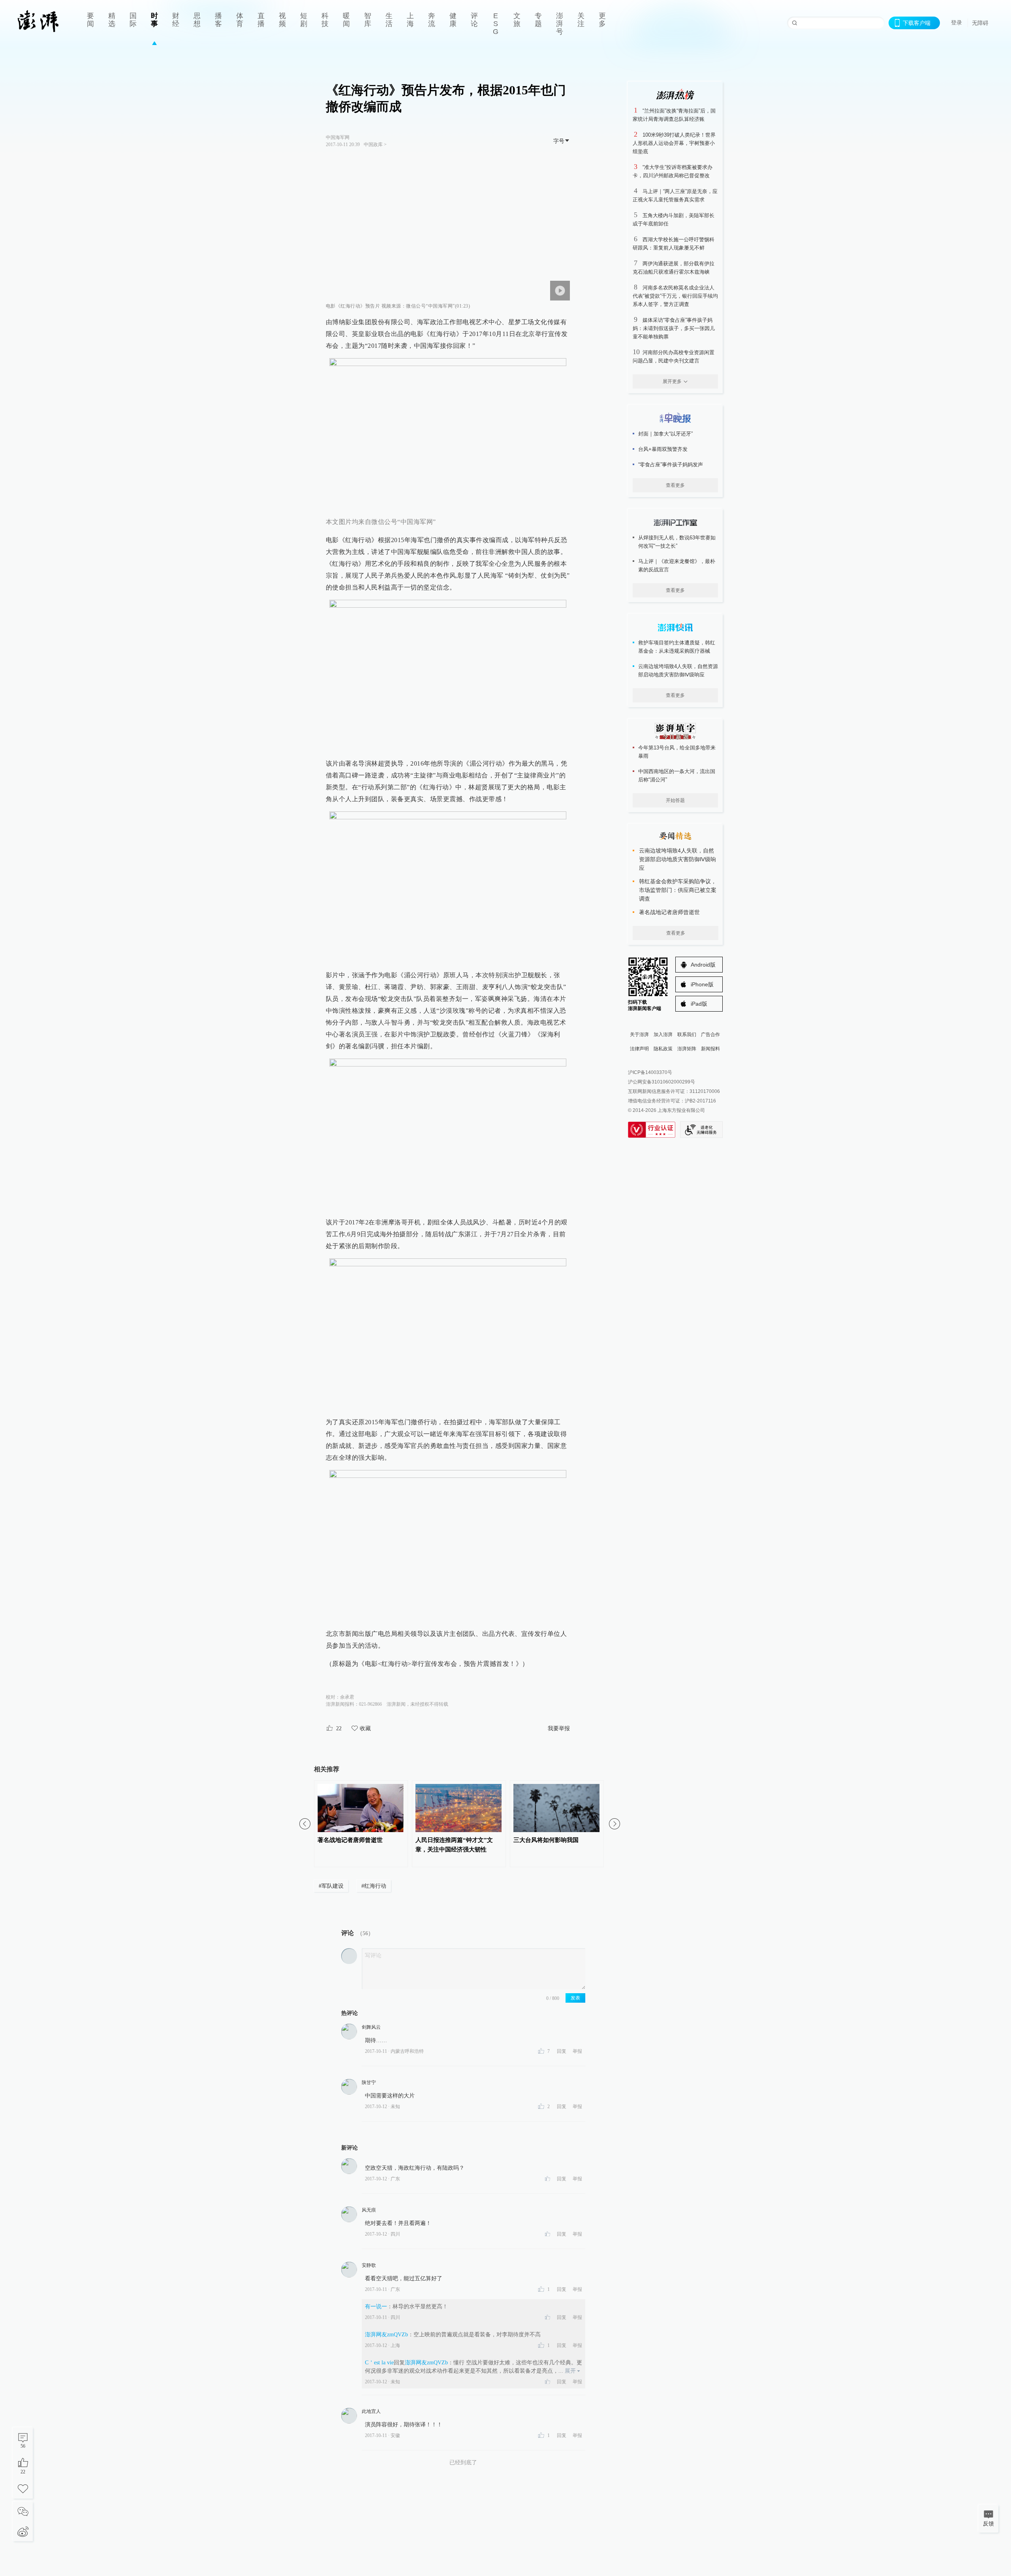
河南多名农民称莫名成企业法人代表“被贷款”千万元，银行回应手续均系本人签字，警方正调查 (675, 296)
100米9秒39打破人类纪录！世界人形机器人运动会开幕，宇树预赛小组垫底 (674, 143)
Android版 (703, 965)
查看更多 (675, 485)
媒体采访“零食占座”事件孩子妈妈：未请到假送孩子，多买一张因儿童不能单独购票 (674, 328)
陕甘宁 (369, 2082)
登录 (957, 23)
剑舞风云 (371, 2027)
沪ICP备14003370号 (650, 1072)
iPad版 (699, 1004)
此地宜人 (371, 2411)
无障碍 (980, 23)
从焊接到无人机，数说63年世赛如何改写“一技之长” (677, 542)
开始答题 (675, 800)
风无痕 (369, 2210)
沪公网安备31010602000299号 (661, 1082)
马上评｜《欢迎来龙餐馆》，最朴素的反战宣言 (677, 565)
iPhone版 (702, 984)
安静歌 (369, 2265)
